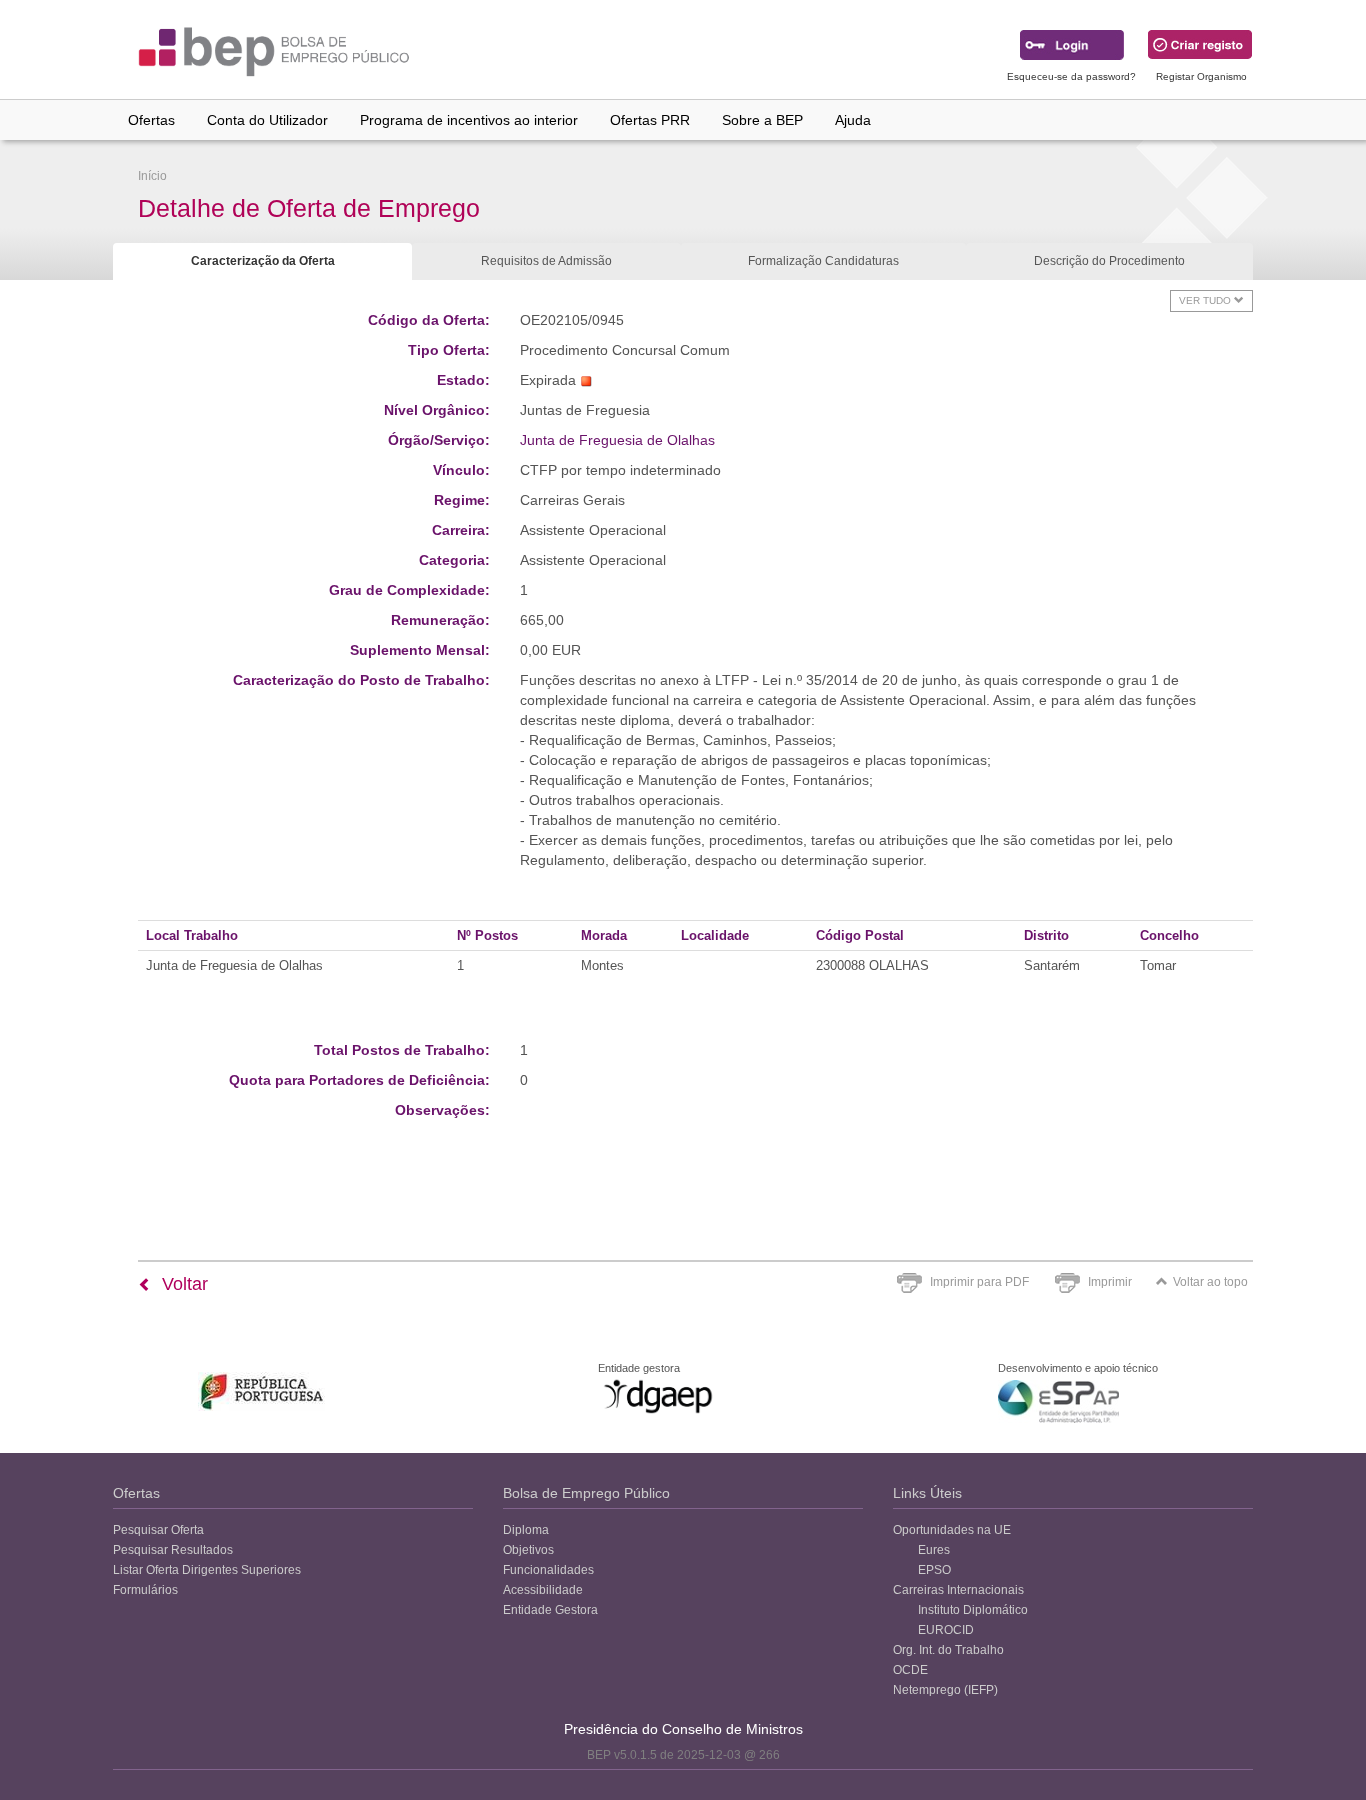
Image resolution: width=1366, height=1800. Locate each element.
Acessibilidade (543, 1590)
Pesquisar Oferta (158, 1530)
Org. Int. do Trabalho (948, 1650)
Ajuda (853, 120)
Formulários (145, 1590)
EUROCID (946, 1630)
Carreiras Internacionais (958, 1590)
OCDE (910, 1670)
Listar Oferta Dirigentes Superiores (207, 1570)
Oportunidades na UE (952, 1530)
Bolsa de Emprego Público (586, 1493)
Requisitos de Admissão (546, 261)
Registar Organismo (1201, 76)
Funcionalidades (548, 1570)
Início (152, 176)
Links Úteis (927, 1493)
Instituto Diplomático (973, 1610)
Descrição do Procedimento (1109, 261)
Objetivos (528, 1550)
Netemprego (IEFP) (945, 1690)
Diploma (526, 1530)
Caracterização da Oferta (263, 261)
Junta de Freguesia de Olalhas (617, 440)
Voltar (182, 1284)
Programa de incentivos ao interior (469, 120)
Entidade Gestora (550, 1610)
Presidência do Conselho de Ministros (683, 1729)
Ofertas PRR (650, 120)
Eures (934, 1550)
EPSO (934, 1570)
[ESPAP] (1058, 1401)
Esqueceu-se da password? (1071, 76)
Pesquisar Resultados (173, 1550)
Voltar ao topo (1210, 1282)
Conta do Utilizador (267, 120)
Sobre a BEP (762, 120)
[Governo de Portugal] (262, 1391)
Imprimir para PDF (979, 1282)
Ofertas (151, 120)
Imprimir (1110, 1282)
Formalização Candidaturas (823, 261)
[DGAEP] (658, 1396)
